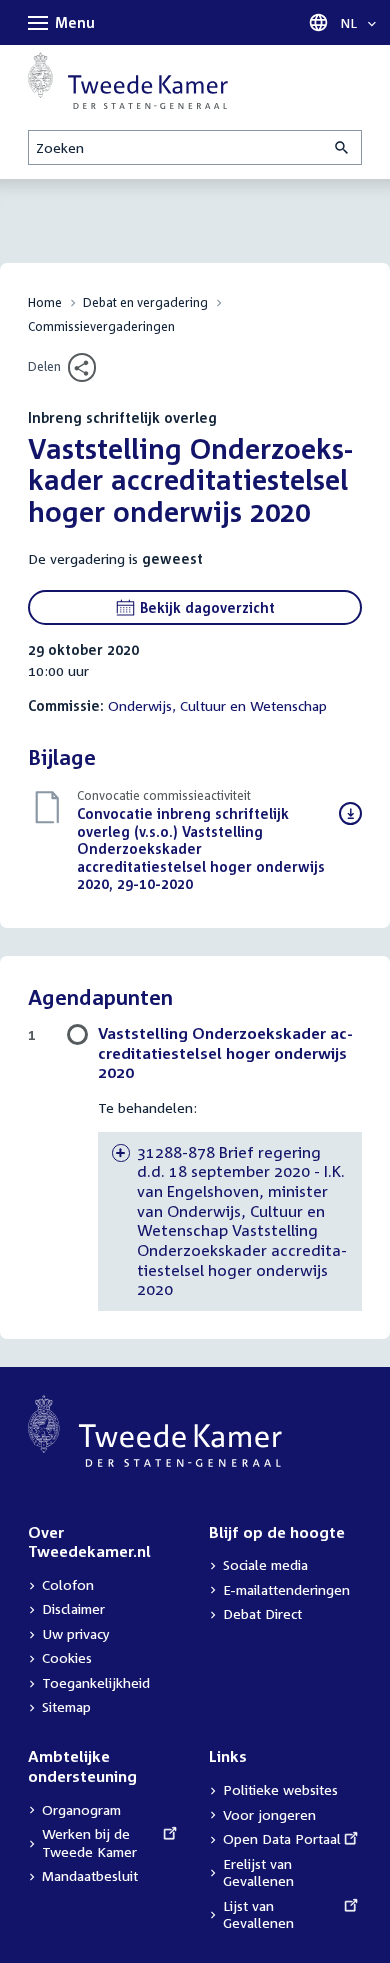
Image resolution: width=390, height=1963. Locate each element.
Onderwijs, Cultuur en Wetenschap (217, 705)
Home (45, 302)
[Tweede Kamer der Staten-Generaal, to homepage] (128, 80)
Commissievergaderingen (101, 326)
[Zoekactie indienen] (343, 147)
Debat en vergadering (145, 302)
